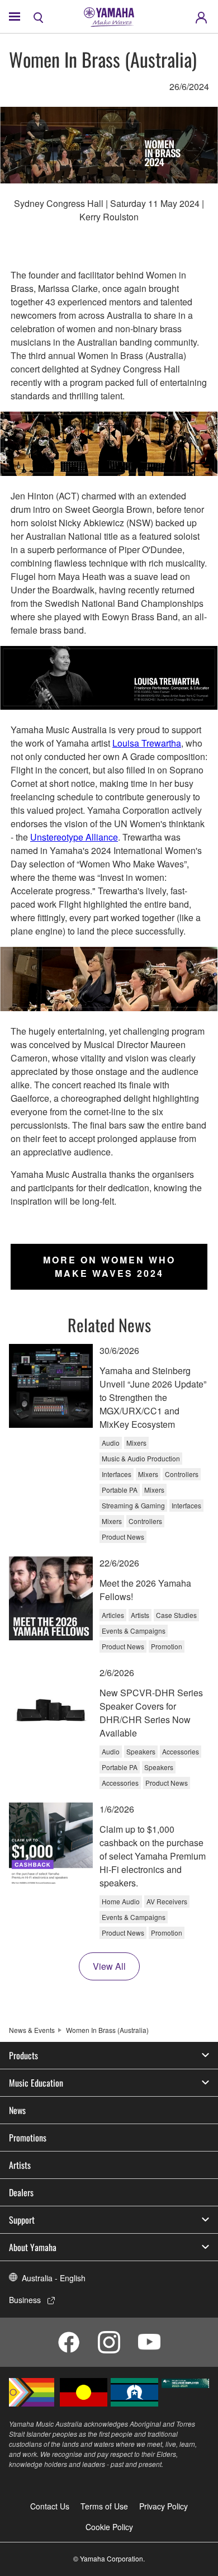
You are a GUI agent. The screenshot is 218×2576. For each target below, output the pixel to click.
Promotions (28, 2138)
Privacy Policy (163, 2506)
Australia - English (54, 2278)
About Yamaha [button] (33, 2247)
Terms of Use (104, 2506)
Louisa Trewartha (147, 743)
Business (25, 2300)
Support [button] (22, 2220)
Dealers (21, 2192)
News (17, 2110)
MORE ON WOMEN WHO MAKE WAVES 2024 (109, 1266)
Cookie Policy (109, 2527)
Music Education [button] (36, 2083)
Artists (20, 2165)
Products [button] (23, 2055)
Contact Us (50, 2506)
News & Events (32, 2030)
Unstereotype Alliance (74, 837)
